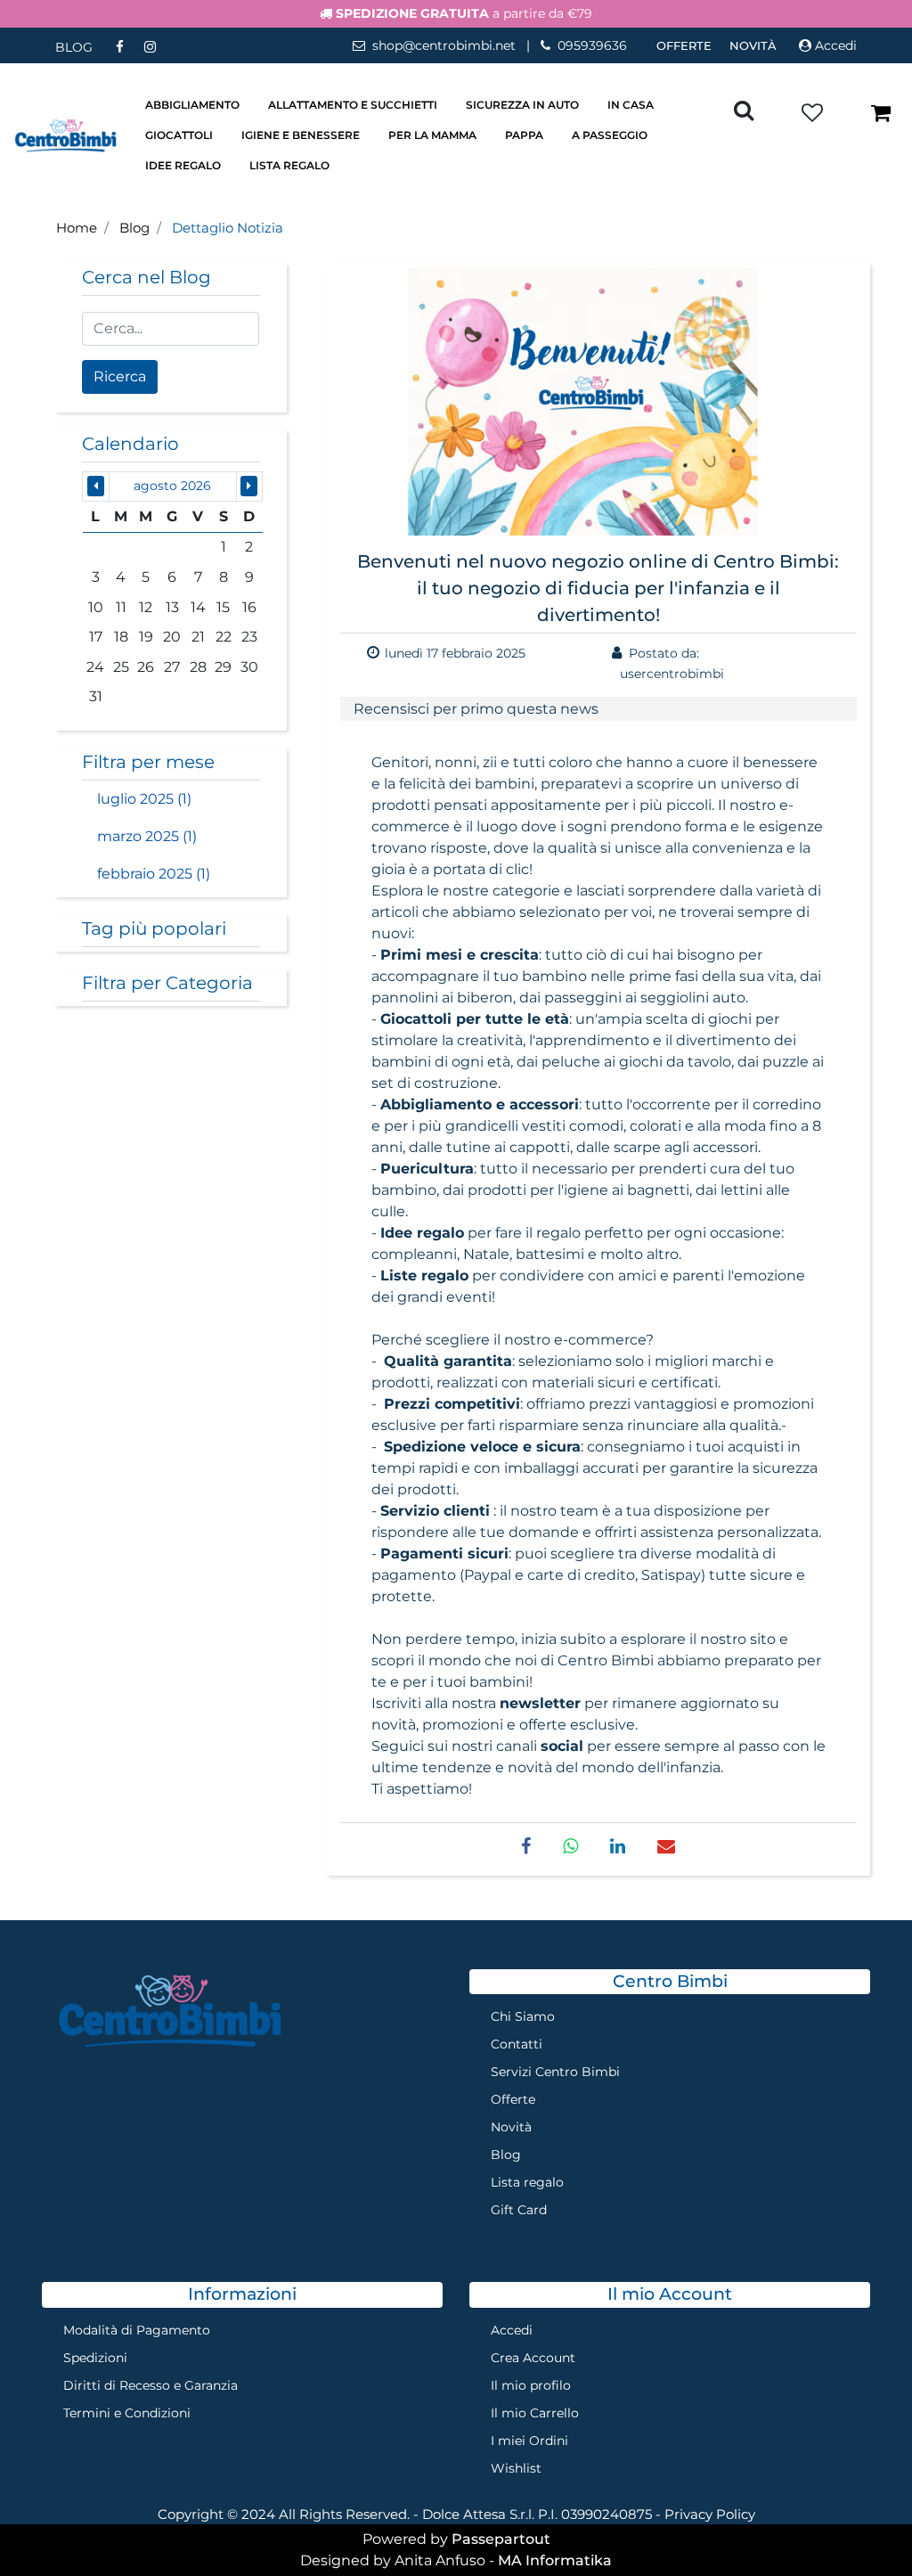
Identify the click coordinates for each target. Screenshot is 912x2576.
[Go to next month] (249, 486)
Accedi (836, 45)
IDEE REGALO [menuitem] (183, 165)
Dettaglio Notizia (228, 228)
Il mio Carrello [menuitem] (535, 2413)
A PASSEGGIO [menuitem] (610, 135)
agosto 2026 (172, 486)
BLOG (74, 47)
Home (77, 228)
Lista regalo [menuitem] (527, 2182)
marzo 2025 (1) (147, 836)
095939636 (592, 45)
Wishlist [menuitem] (516, 2468)
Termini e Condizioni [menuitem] (127, 2413)
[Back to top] (862, 2526)
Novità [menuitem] (753, 45)
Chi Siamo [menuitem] (523, 2016)
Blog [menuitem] (506, 2155)
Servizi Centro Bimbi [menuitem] (555, 2072)
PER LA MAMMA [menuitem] (432, 135)
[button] (120, 377)
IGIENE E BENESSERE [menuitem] (301, 135)
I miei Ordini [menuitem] (529, 2441)
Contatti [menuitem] (517, 2044)
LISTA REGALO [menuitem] (289, 165)
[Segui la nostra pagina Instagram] (150, 47)
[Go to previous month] (96, 486)
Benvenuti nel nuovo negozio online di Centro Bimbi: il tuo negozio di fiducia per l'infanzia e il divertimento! (598, 588)
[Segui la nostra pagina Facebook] (121, 47)
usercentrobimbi (672, 674)
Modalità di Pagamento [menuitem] (137, 2330)
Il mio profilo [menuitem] (531, 2385)
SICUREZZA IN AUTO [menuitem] (522, 105)
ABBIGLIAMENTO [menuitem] (192, 105)
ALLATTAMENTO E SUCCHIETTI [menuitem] (353, 105)
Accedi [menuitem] (512, 2330)
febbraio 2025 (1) (154, 874)
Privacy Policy (710, 2514)
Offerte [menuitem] (684, 45)
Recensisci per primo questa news (476, 709)
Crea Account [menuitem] (533, 2358)
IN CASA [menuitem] (631, 105)
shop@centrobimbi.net (444, 45)
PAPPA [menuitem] (524, 135)
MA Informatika (555, 2560)
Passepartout (501, 2539)
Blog (134, 228)
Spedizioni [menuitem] (95, 2358)
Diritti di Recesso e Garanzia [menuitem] (151, 2385)
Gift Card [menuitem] (519, 2210)
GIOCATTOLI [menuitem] (179, 135)
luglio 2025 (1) (144, 799)
